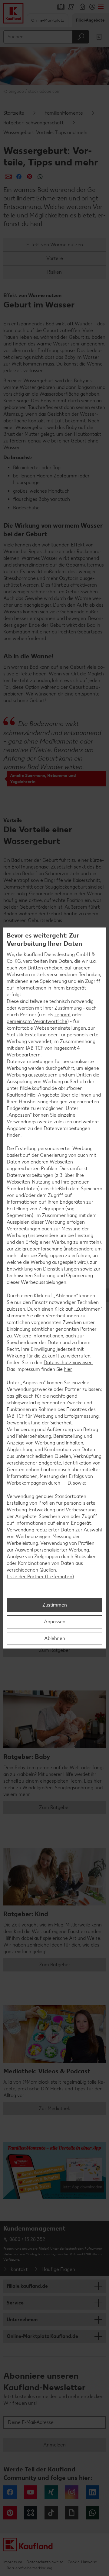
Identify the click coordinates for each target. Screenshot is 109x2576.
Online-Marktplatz (48, 20)
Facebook (10, 2492)
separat (63, 1015)
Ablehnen (55, 1638)
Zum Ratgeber (55, 1650)
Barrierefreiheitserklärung (29, 2568)
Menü (101, 7)
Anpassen (55, 1622)
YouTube (31, 2492)
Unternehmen (22, 2319)
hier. (68, 1369)
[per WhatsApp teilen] (40, 177)
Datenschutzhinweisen (68, 1363)
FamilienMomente (64, 113)
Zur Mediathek (54, 2108)
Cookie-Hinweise (82, 2562)
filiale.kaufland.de (27, 2286)
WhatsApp (92, 2513)
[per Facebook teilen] (19, 177)
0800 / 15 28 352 (27, 2239)
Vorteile (55, 258)
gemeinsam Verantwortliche (37, 1021)
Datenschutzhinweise (45, 2562)
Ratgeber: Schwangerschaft (33, 123)
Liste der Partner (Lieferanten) (40, 1577)
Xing (51, 2492)
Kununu (31, 2513)
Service (15, 2303)
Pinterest (10, 2513)
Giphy (72, 2513)
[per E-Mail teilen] (8, 177)
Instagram (72, 2492)
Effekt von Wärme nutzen (55, 245)
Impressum (13, 2562)
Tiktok (51, 2513)
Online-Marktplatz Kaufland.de (42, 2336)
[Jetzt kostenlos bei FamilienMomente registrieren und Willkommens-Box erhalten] (54, 2173)
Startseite (14, 113)
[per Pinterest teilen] (30, 177)
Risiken (54, 272)
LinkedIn (92, 2492)
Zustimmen (55, 1605)
